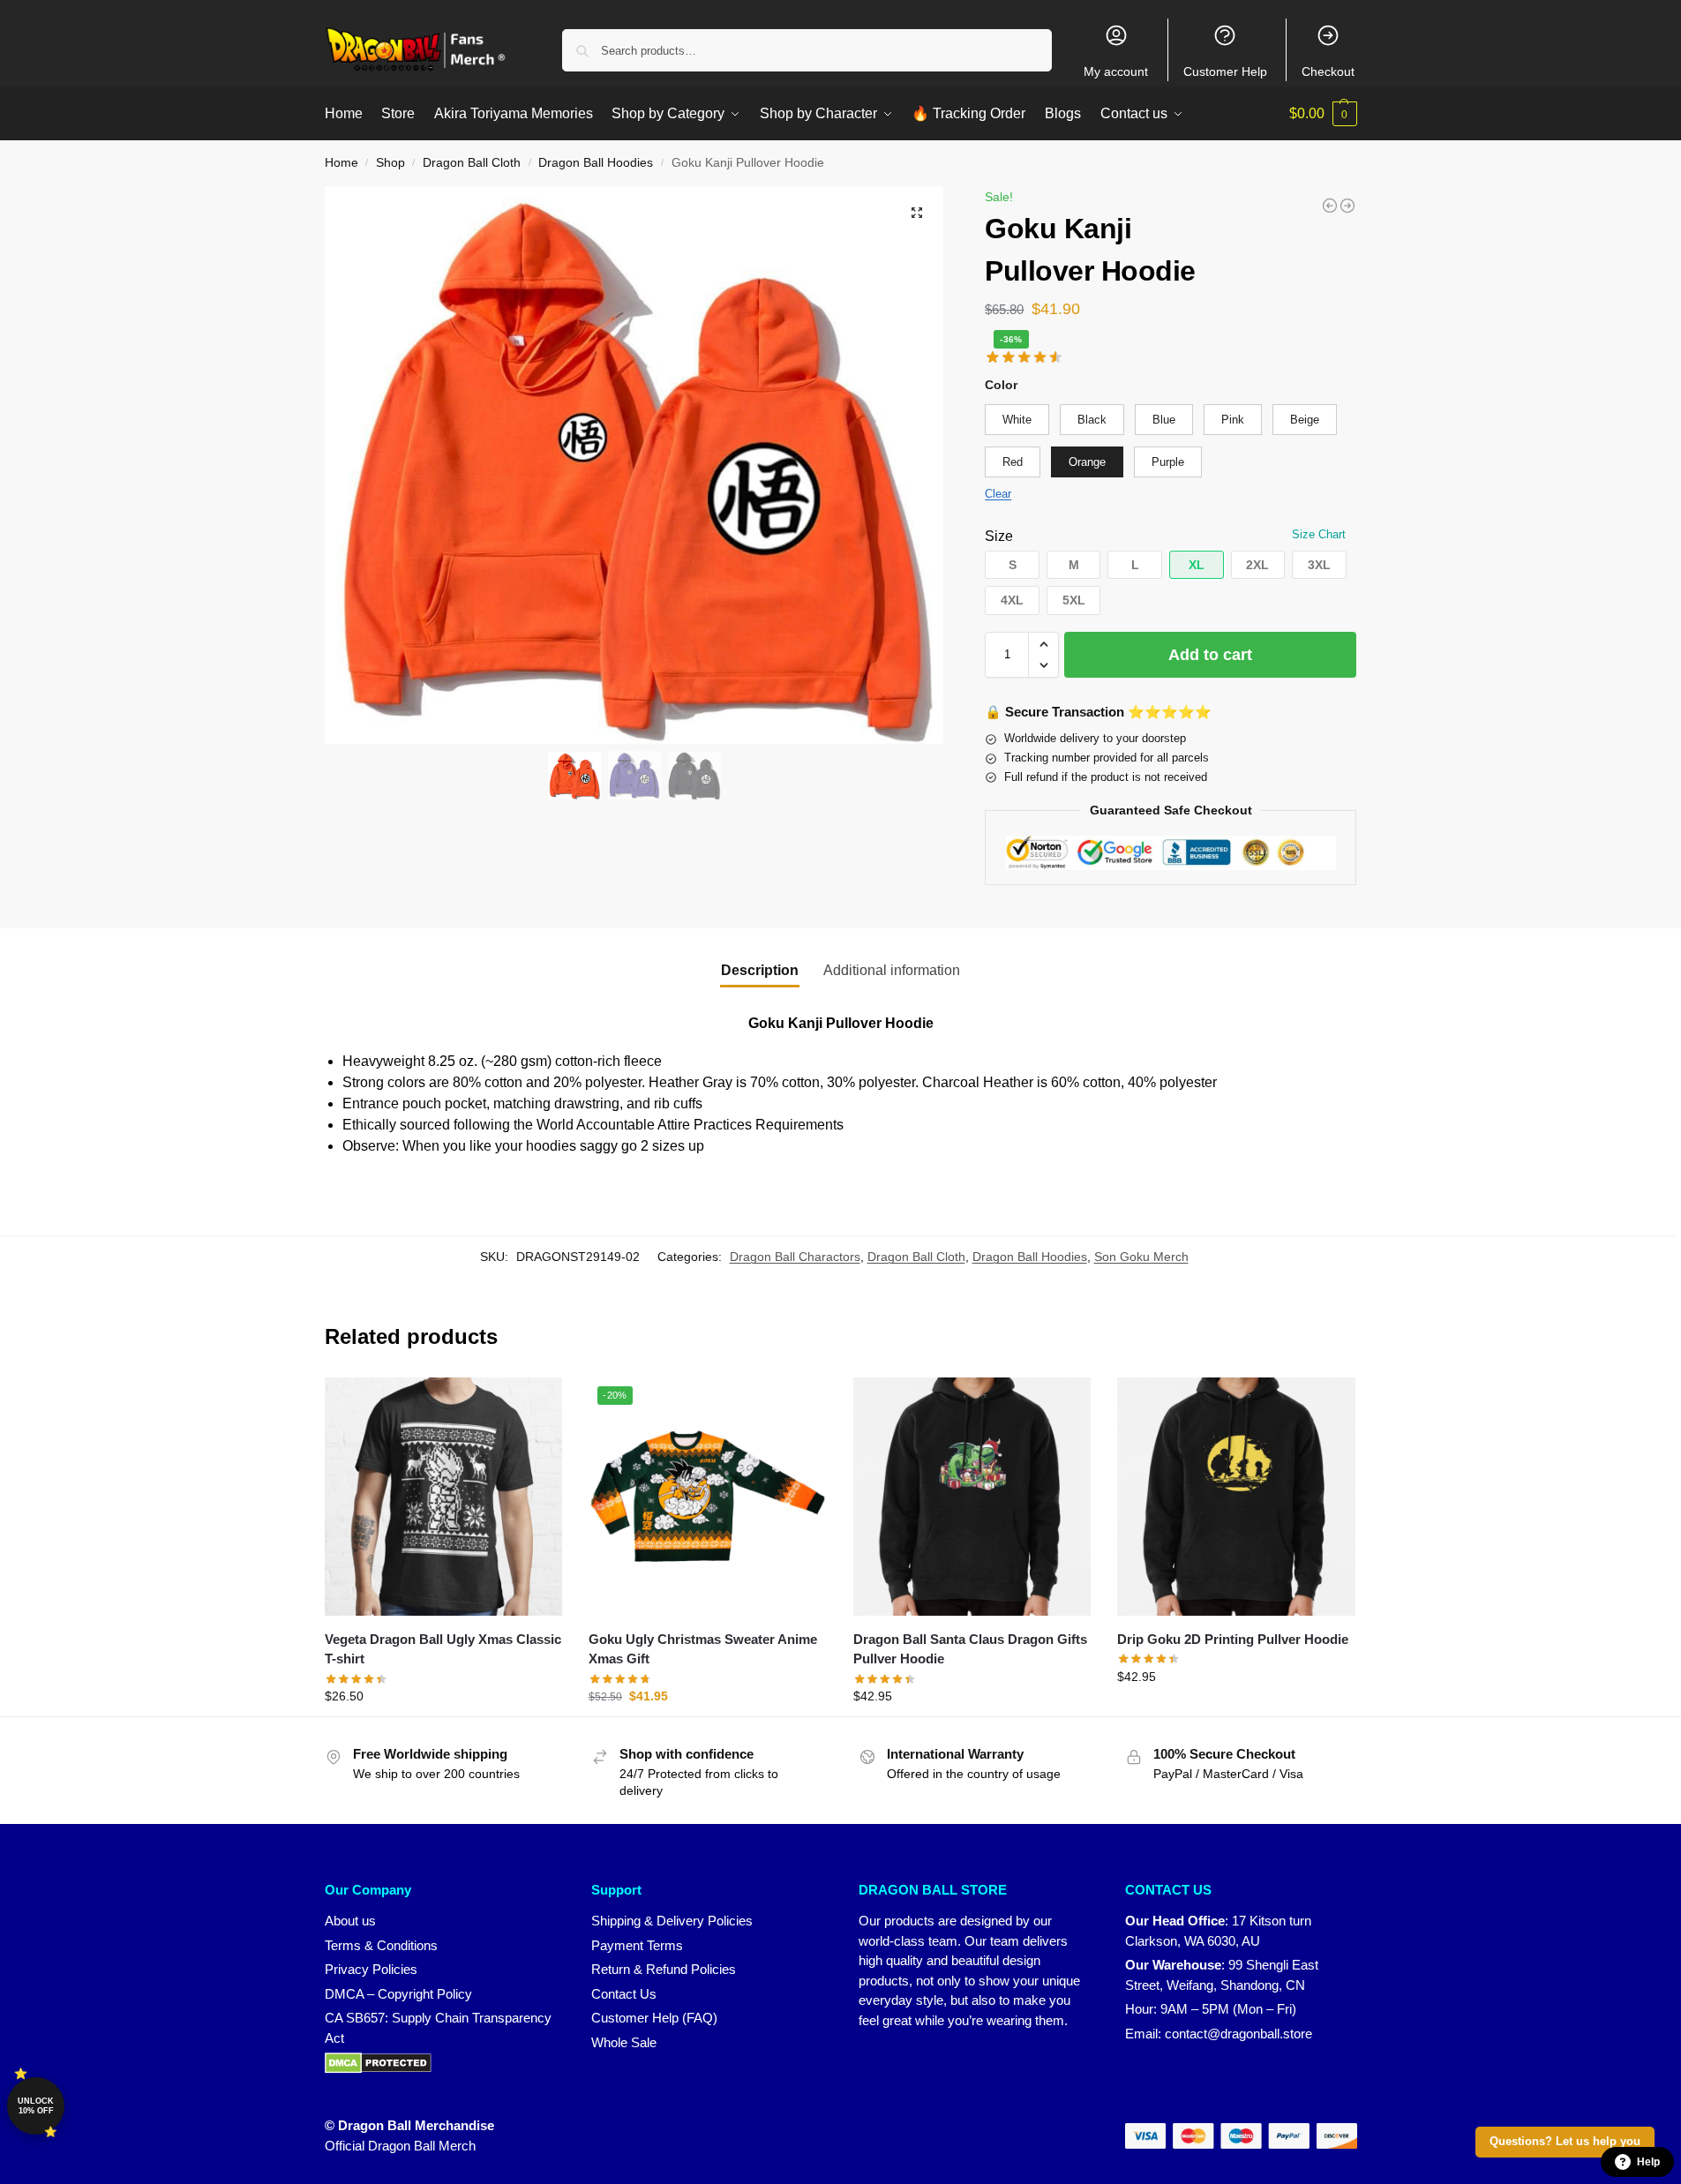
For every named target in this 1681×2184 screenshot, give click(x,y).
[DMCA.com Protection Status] (441, 2063)
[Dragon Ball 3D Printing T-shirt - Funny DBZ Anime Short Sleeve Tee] (1330, 206)
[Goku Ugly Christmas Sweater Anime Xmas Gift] (1347, 206)
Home (341, 163)
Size (999, 536)
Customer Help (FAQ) (654, 2018)
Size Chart (1319, 534)
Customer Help (1225, 71)
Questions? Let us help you (1565, 2142)
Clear (998, 494)
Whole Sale (624, 2042)
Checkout (1328, 71)
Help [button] (1648, 2162)
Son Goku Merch (1141, 1257)
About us (350, 1921)
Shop (390, 163)
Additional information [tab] (892, 970)
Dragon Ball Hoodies (596, 163)
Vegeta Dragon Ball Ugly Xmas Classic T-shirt (443, 1649)
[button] (1323, 114)
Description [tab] (760, 970)
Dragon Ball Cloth (472, 163)
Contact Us (624, 1994)
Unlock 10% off (36, 2106)
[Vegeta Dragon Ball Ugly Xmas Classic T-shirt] (444, 1497)
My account (1116, 71)
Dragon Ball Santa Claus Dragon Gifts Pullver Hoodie (970, 1649)
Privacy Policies (371, 1969)
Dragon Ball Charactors (795, 1257)
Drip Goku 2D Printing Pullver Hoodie (1233, 1639)
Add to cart (1210, 655)
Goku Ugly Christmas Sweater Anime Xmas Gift (703, 1649)
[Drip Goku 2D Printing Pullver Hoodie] (1236, 1497)
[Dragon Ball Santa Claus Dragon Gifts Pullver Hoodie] (972, 1497)
